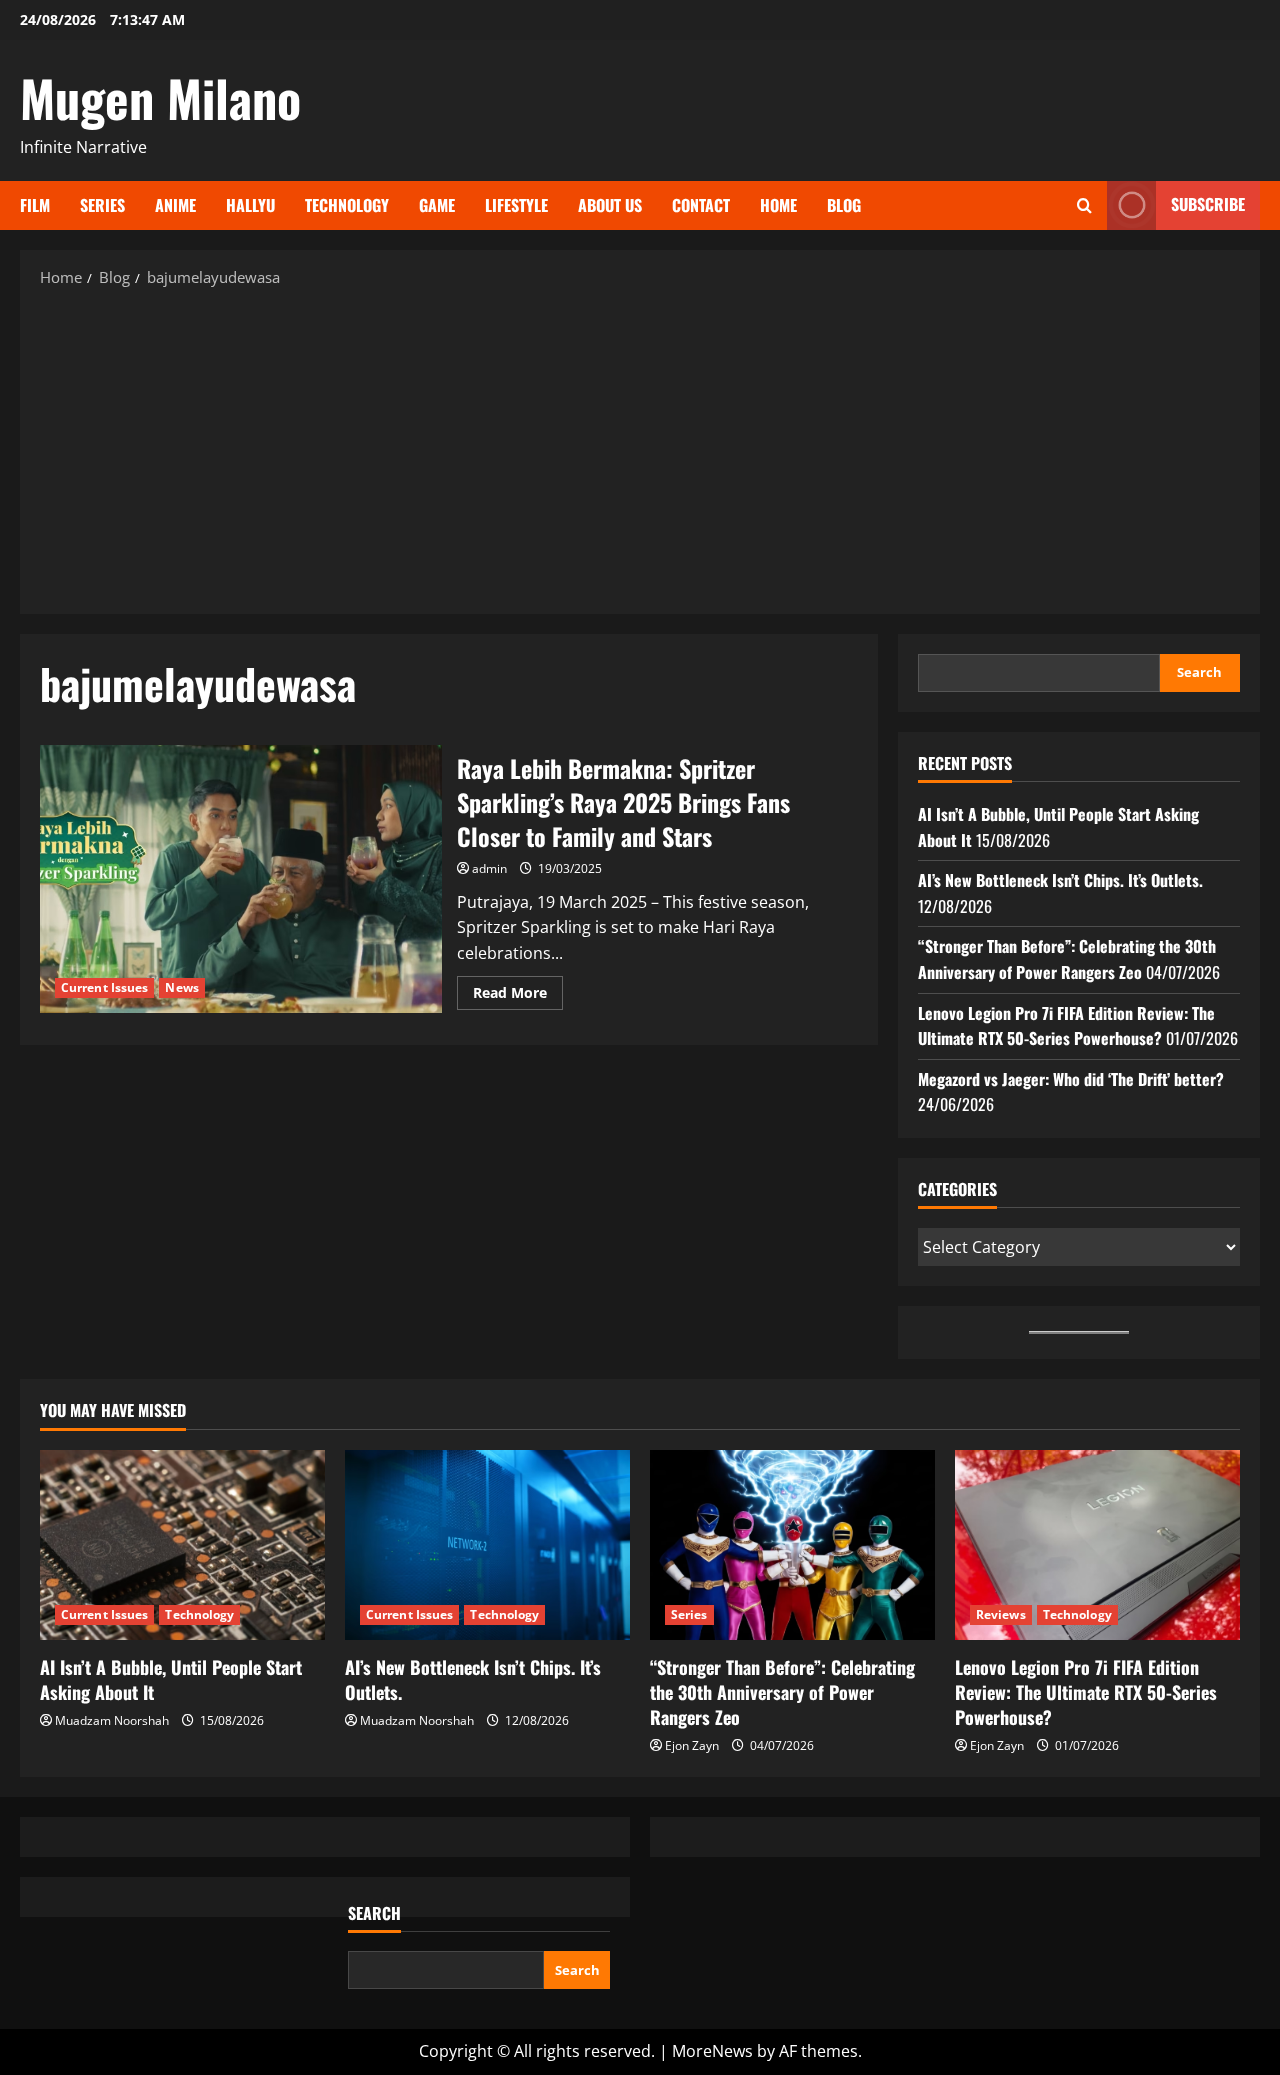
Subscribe (1208, 204)
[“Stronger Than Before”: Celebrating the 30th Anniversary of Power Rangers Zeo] (792, 1545)
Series (102, 205)
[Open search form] (1084, 205)
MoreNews (712, 2051)
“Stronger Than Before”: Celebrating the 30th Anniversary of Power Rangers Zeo (1067, 959)
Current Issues (104, 987)
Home (778, 205)
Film (35, 205)
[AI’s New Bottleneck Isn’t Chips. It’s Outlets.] (487, 1545)
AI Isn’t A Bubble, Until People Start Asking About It (171, 1679)
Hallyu (250, 205)
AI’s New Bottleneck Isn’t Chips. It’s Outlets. (1060, 880)
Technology (347, 205)
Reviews (1001, 1614)
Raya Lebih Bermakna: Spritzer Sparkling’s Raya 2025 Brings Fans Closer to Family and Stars (241, 879)
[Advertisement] (640, 449)
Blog (844, 205)
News (181, 987)
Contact (701, 205)
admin (489, 868)
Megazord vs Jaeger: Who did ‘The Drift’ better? (1071, 1079)
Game (437, 205)
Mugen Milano (160, 97)
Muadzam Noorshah (112, 1720)
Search (1199, 672)
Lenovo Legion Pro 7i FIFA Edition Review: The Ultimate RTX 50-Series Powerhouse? (1066, 1026)
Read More (518, 996)
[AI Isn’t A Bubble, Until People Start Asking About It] (182, 1545)
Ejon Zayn (692, 1745)
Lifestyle (516, 205)
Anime (175, 205)
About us (610, 205)
